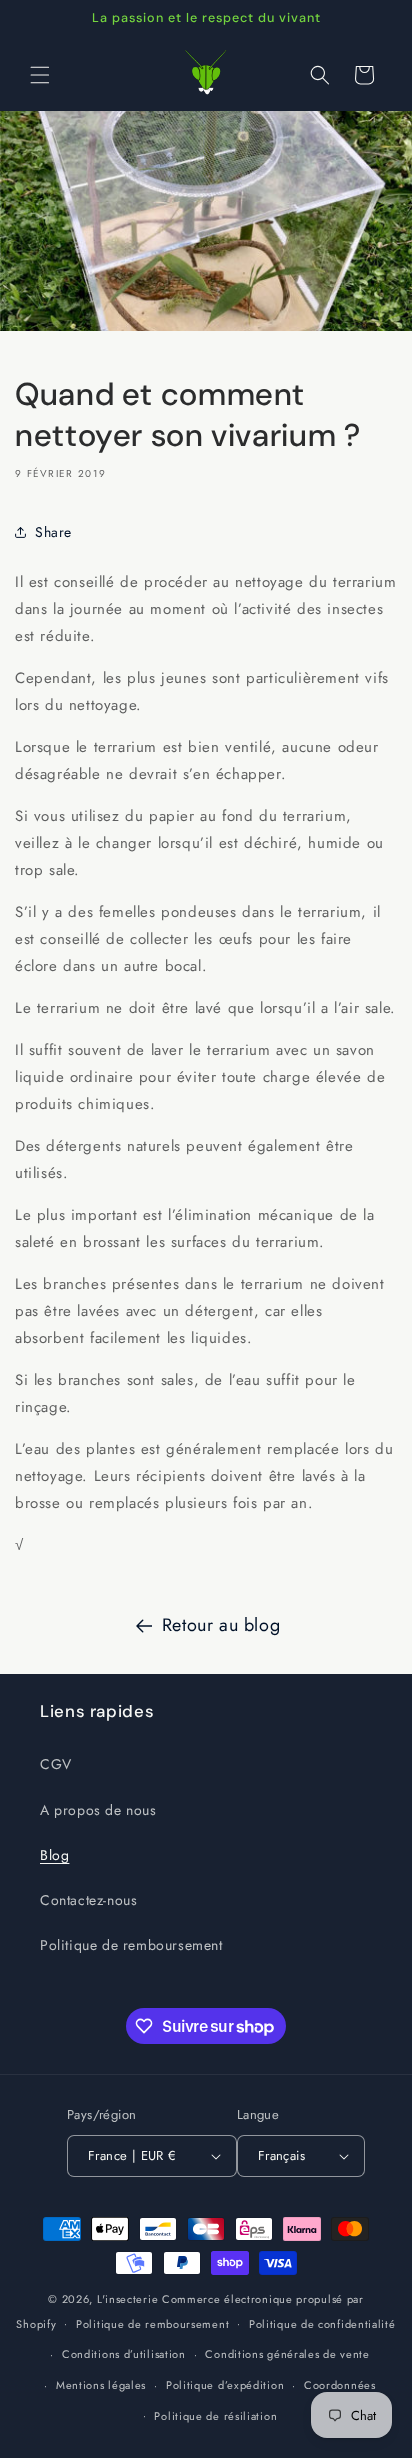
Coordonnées (340, 2385)
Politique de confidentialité (322, 2324)
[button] (40, 75)
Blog (54, 1855)
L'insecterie (127, 2299)
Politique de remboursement (131, 1945)
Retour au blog (221, 1625)
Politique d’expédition (225, 2385)
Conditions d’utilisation (124, 2354)
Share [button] (53, 532)
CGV (56, 1764)
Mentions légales (101, 2385)
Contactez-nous (88, 1900)
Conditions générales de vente (287, 2354)
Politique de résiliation (215, 2416)
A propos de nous (98, 1810)
